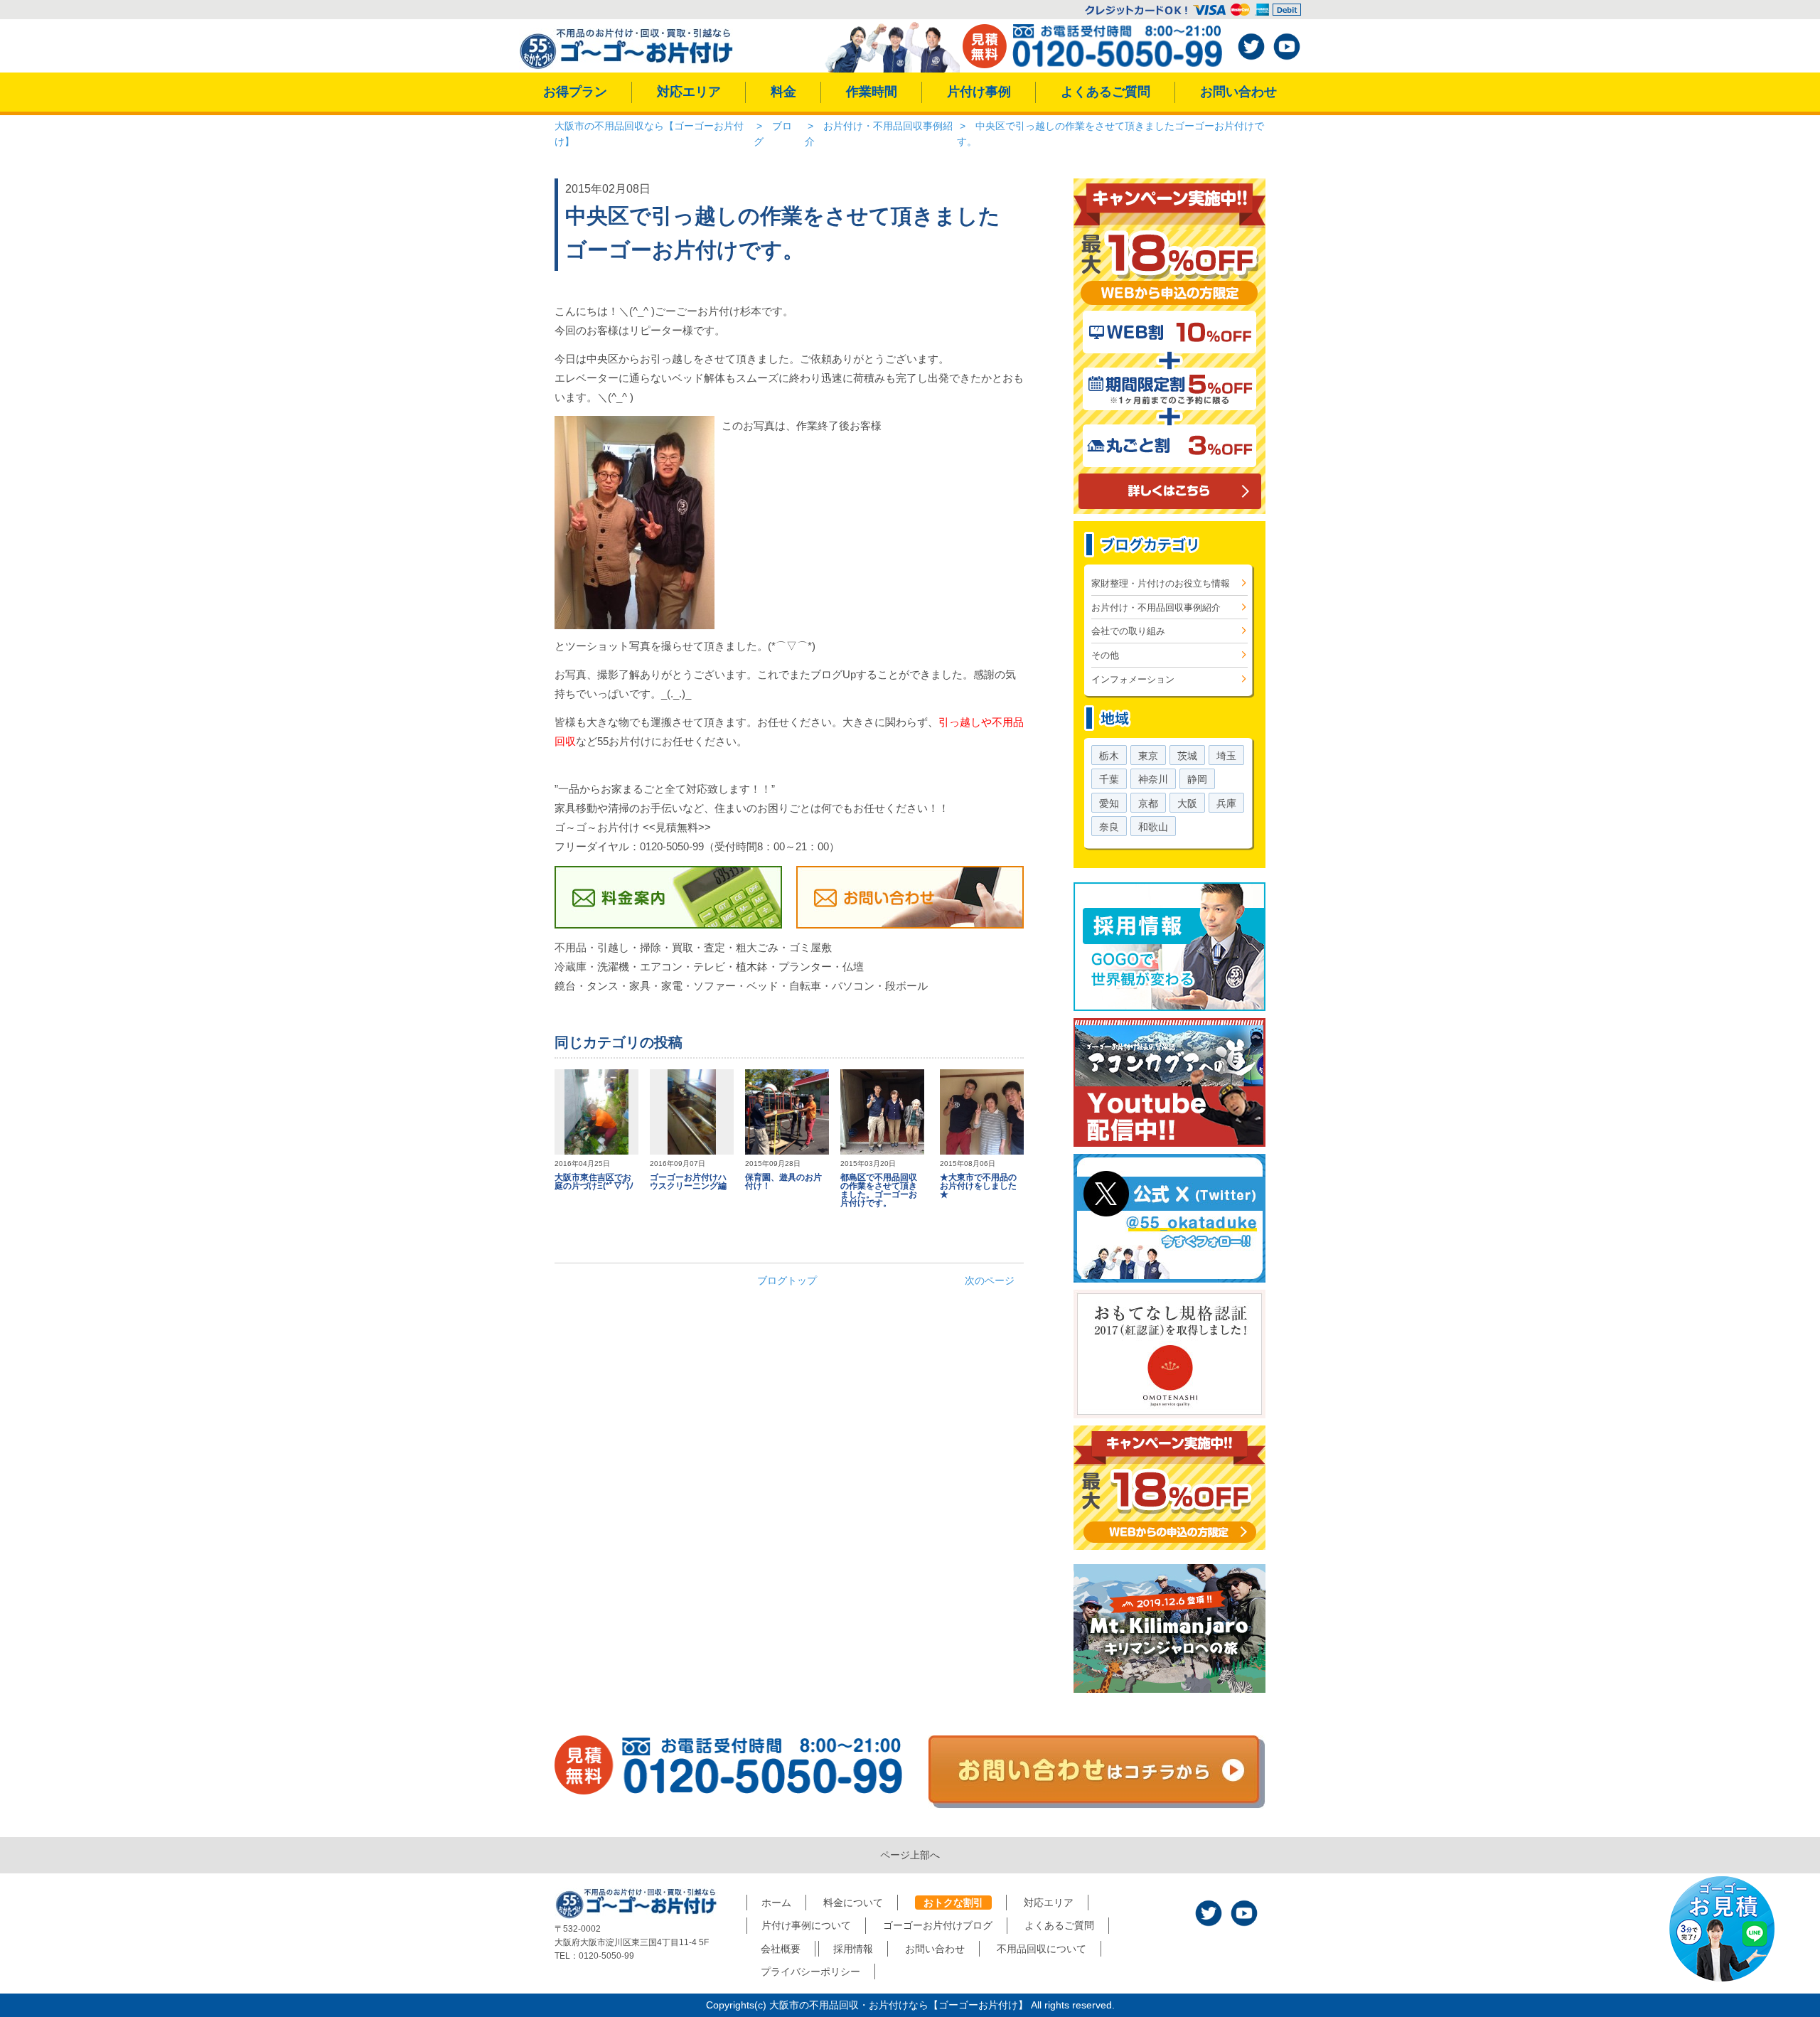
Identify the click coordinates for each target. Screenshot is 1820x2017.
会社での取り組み (1128, 631)
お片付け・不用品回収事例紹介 (1156, 608)
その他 (1105, 655)
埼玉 (1226, 756)
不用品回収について (1042, 1949)
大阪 (1187, 803)
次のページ (990, 1280)
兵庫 (1226, 803)
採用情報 (853, 1949)
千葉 (1109, 779)
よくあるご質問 (1106, 92)
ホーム (776, 1903)
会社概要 (781, 1949)
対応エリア (689, 92)
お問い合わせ (1238, 92)
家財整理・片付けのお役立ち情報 (1161, 583)
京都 (1148, 803)
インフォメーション (1133, 679)
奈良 (1109, 827)
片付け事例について (806, 1925)
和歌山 (1153, 827)
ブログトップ (787, 1280)
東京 (1148, 756)
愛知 (1109, 803)
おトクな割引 (953, 1903)
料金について (853, 1903)
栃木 (1109, 756)
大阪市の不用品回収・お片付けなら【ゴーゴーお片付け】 (899, 2005)
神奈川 (1153, 779)
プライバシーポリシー (810, 1971)
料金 (783, 92)
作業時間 (872, 92)
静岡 (1197, 779)
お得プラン (575, 92)
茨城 (1187, 756)
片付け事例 (979, 92)
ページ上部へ (910, 1855)
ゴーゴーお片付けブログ (938, 1925)
